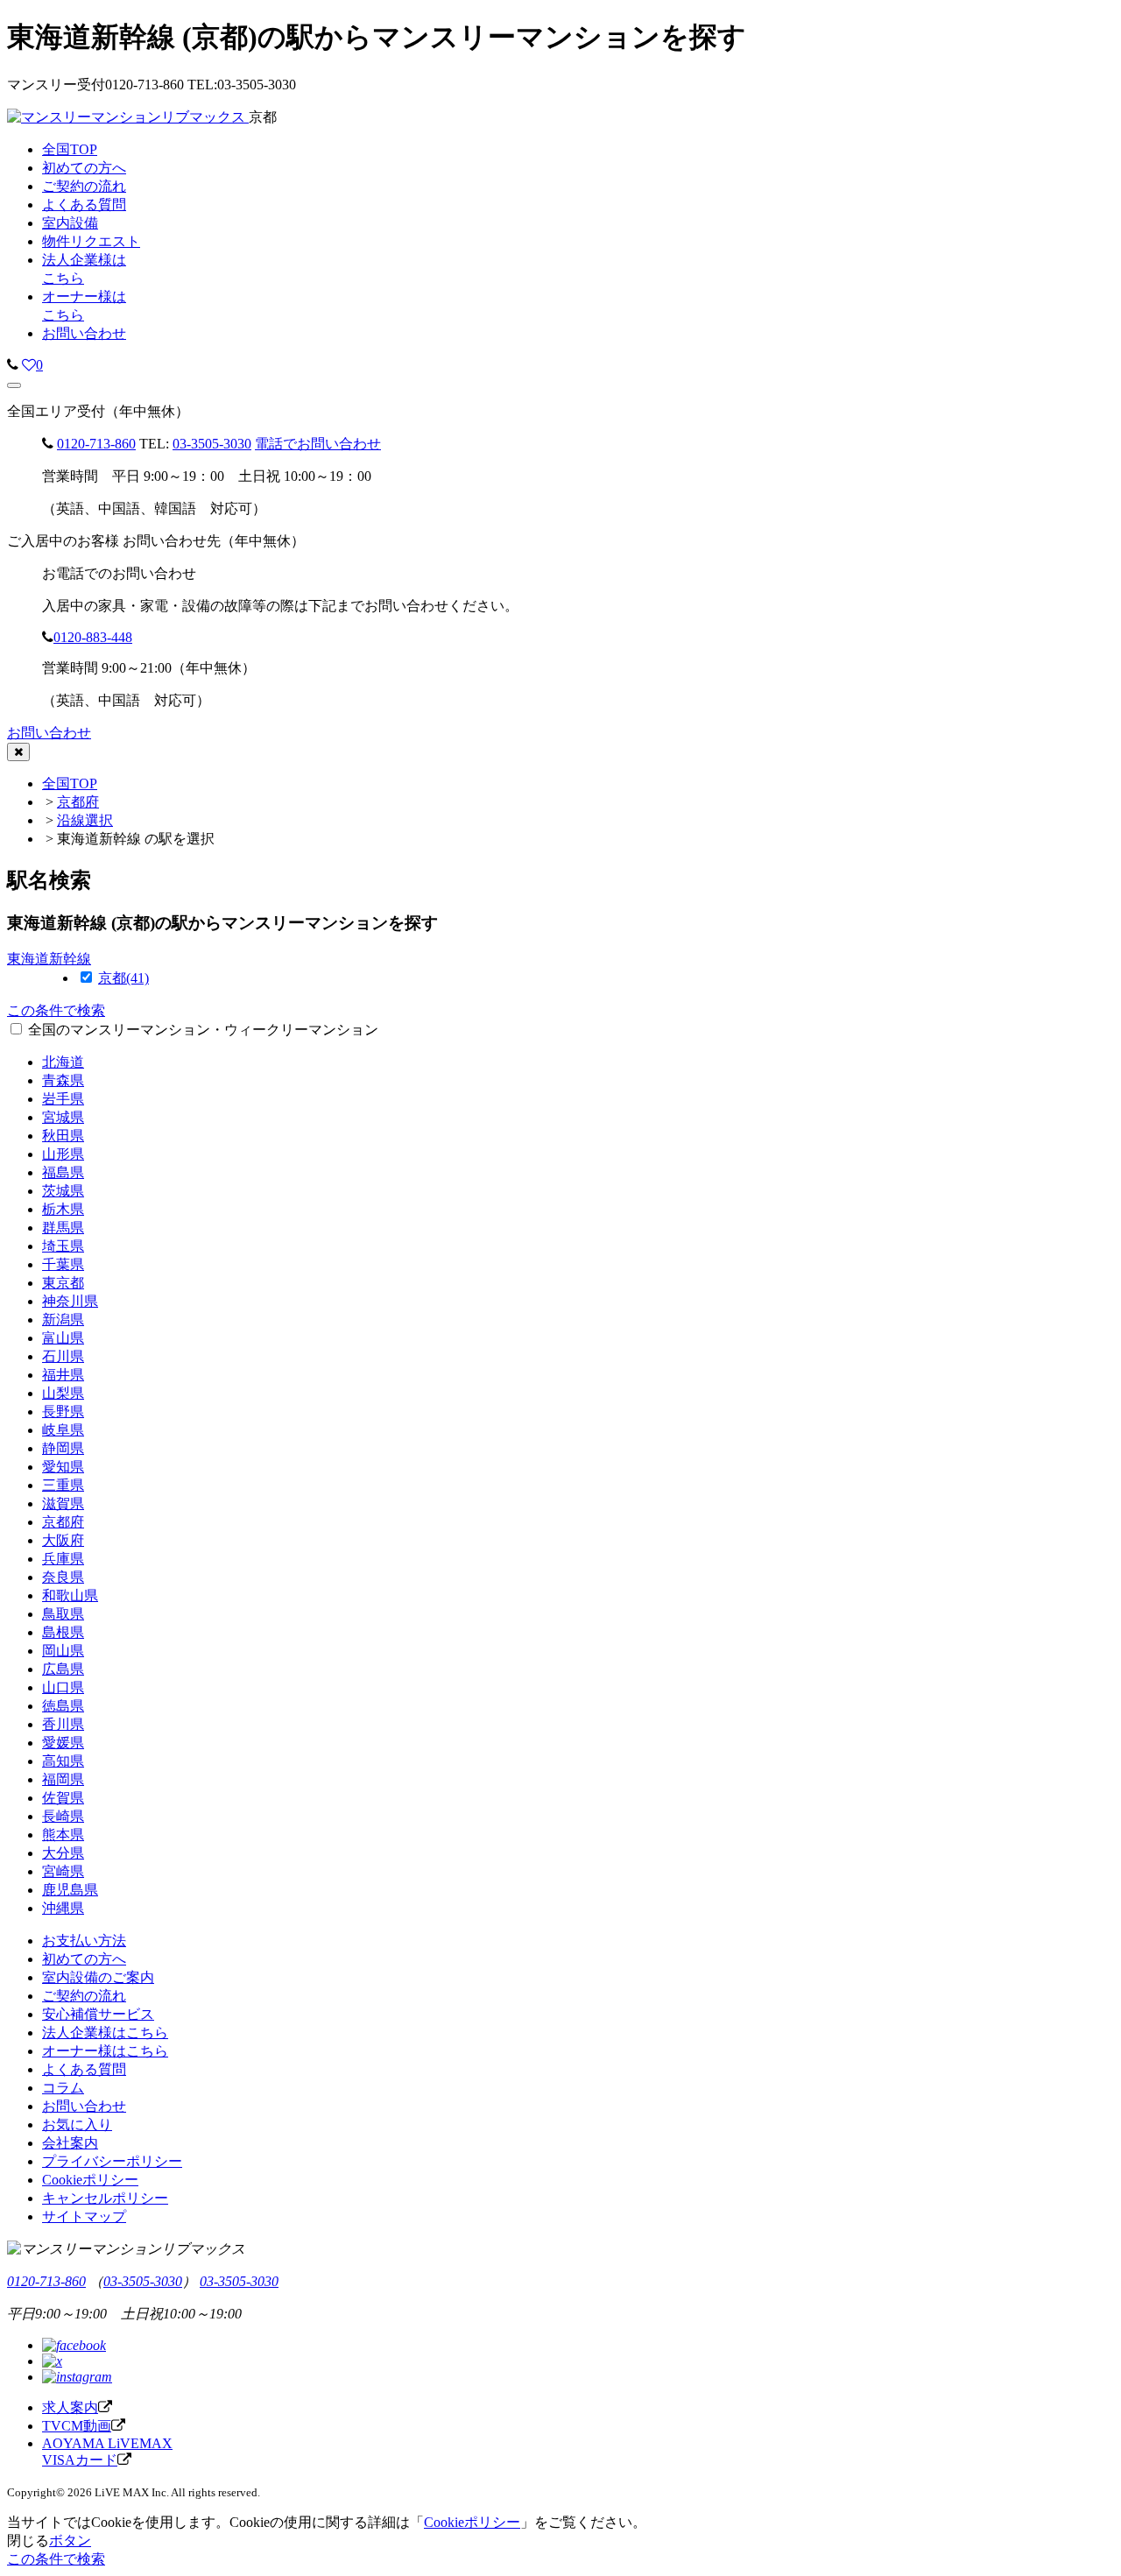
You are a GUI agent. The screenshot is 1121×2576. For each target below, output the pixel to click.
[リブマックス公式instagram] (77, 2377)
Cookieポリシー (90, 2180)
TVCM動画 (77, 2426)
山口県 (63, 1687)
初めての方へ (84, 1959)
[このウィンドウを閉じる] (18, 752)
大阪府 (63, 1540)
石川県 (63, 1356)
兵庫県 (63, 1559)
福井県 (63, 1375)
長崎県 (63, 1816)
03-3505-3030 (212, 444)
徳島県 (63, 1706)
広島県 (63, 1669)
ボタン (70, 2541)
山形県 (63, 1154)
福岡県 (63, 1779)
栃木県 (63, 1209)
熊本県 (63, 1835)
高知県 (63, 1761)
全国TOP (70, 783)
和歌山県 (70, 1595)
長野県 (63, 1412)
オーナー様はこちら (105, 2051)
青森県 (63, 1080)
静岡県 (63, 1448)
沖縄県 (63, 1908)
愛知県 (63, 1467)
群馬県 (63, 1228)
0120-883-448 (93, 637)
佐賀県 (63, 1798)
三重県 (63, 1485)
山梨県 (63, 1393)
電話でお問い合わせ (318, 444)
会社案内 (70, 2143)
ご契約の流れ (84, 1996)
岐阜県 (63, 1430)
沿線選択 (85, 820)
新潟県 (63, 1320)
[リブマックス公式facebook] (74, 2345)
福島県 (63, 1172)
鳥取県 (63, 1614)
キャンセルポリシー (105, 2198)
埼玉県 (63, 1246)
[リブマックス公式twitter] (52, 2361)
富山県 (63, 1338)
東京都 (63, 1283)
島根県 (63, 1632)
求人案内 (70, 2407)
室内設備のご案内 (98, 1977)
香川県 (63, 1724)
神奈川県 (70, 1301)
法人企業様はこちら (105, 2033)
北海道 (63, 1062)
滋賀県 (63, 1503)
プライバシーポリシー (112, 2161)
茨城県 (63, 1191)
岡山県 (63, 1651)
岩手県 (63, 1099)
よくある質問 (84, 2069)
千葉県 (63, 1264)
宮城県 (63, 1117)
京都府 (78, 802)
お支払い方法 (84, 1941)
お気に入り (77, 2124)
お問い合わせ (84, 333)
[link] (13, 365)
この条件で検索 (56, 1010)
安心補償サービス (98, 2014)
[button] (14, 385)
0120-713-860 (96, 444)
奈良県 (63, 1577)
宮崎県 (63, 1871)
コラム (63, 2088)
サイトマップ (84, 2216)
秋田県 (63, 1136)
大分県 (63, 1853)
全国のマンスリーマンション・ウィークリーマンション (203, 1030)
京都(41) (123, 978)
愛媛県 (63, 1743)
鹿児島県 (70, 1890)
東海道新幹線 (49, 959)
